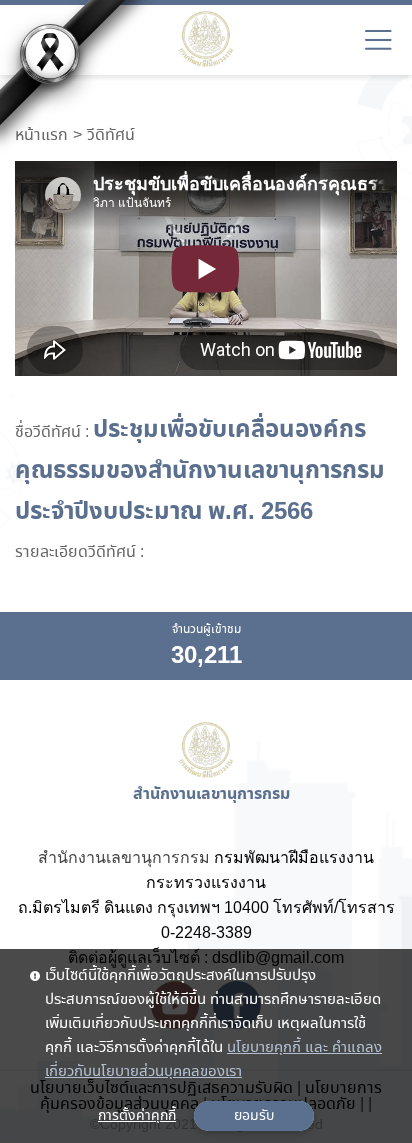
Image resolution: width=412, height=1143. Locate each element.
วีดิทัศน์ (111, 136)
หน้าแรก (41, 136)
